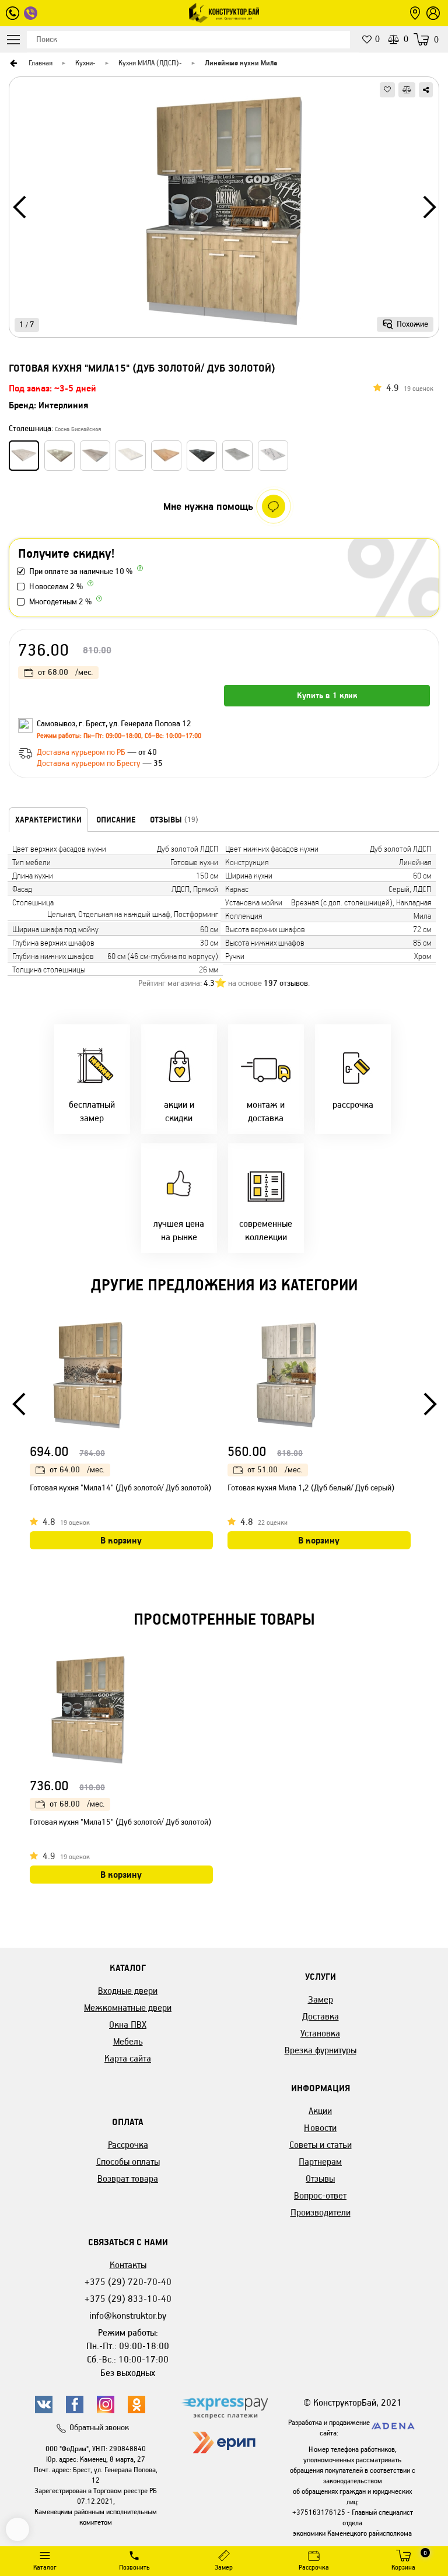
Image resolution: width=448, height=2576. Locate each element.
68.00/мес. (65, 672)
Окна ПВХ (128, 2024)
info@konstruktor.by (128, 2316)
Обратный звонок (99, 2428)
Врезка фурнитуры (321, 2050)
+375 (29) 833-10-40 (128, 2299)
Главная (41, 63)
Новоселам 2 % (56, 587)
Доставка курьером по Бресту (90, 763)
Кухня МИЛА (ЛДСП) (149, 63)
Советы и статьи (321, 2145)
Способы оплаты (128, 2162)
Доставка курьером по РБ (82, 752)
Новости (320, 2128)
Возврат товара (128, 2178)
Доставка (321, 2016)
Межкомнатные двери (128, 2008)
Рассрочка (128, 2145)
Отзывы (320, 2178)
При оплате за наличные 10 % (81, 571)
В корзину (121, 1540)
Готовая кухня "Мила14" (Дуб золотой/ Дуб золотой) (120, 1488)
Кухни (84, 63)
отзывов (286, 983)
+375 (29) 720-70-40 (128, 2282)
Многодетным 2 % (60, 602)
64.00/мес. (77, 1470)
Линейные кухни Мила (241, 63)
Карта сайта (128, 2058)
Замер (321, 1999)
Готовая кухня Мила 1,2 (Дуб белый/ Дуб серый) (311, 1488)
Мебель (128, 2041)
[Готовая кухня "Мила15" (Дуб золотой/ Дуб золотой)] (224, 211)
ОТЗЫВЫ (174, 820)
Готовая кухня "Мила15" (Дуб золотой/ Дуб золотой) (120, 1822)
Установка (320, 2033)
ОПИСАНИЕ (116, 820)
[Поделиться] (426, 90)
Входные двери (128, 1991)
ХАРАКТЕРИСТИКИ (48, 820)
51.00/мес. (275, 1470)
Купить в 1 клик (327, 695)
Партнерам (320, 2162)
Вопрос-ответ (320, 2195)
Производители (321, 2212)
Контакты (128, 2265)
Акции (320, 2111)
